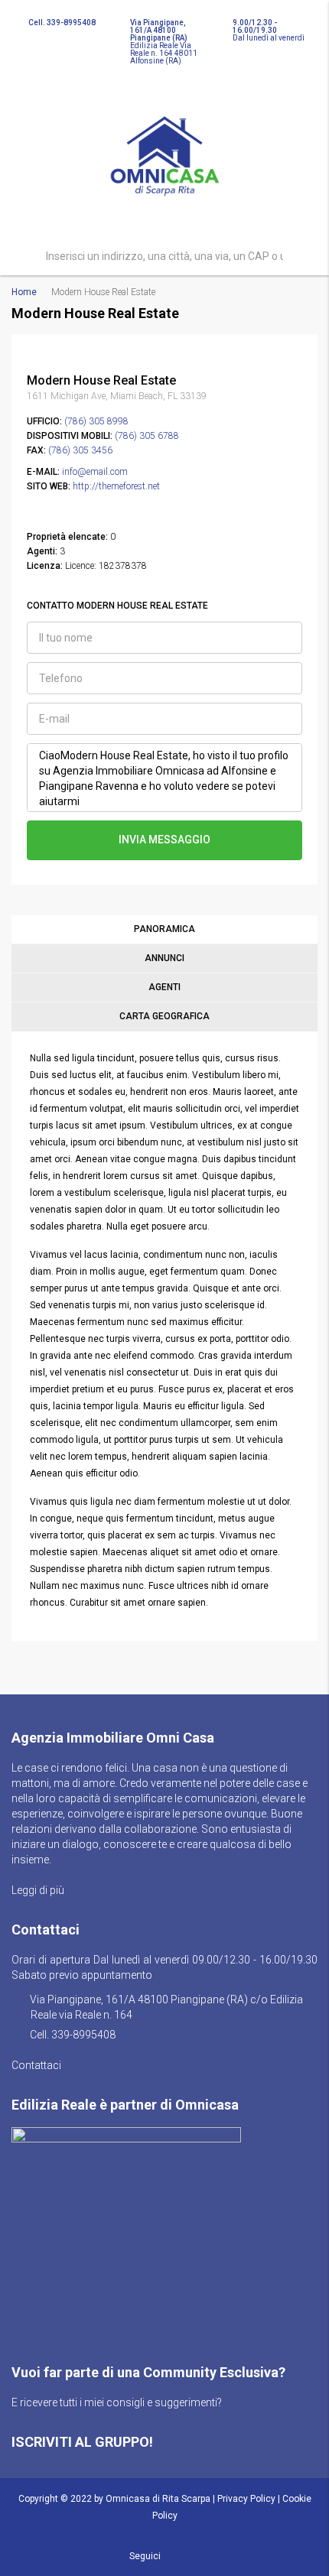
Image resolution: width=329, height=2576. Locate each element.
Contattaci (37, 2065)
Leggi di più (39, 1890)
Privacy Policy (246, 2499)
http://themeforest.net (116, 486)
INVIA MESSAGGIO (164, 840)
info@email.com (95, 472)
